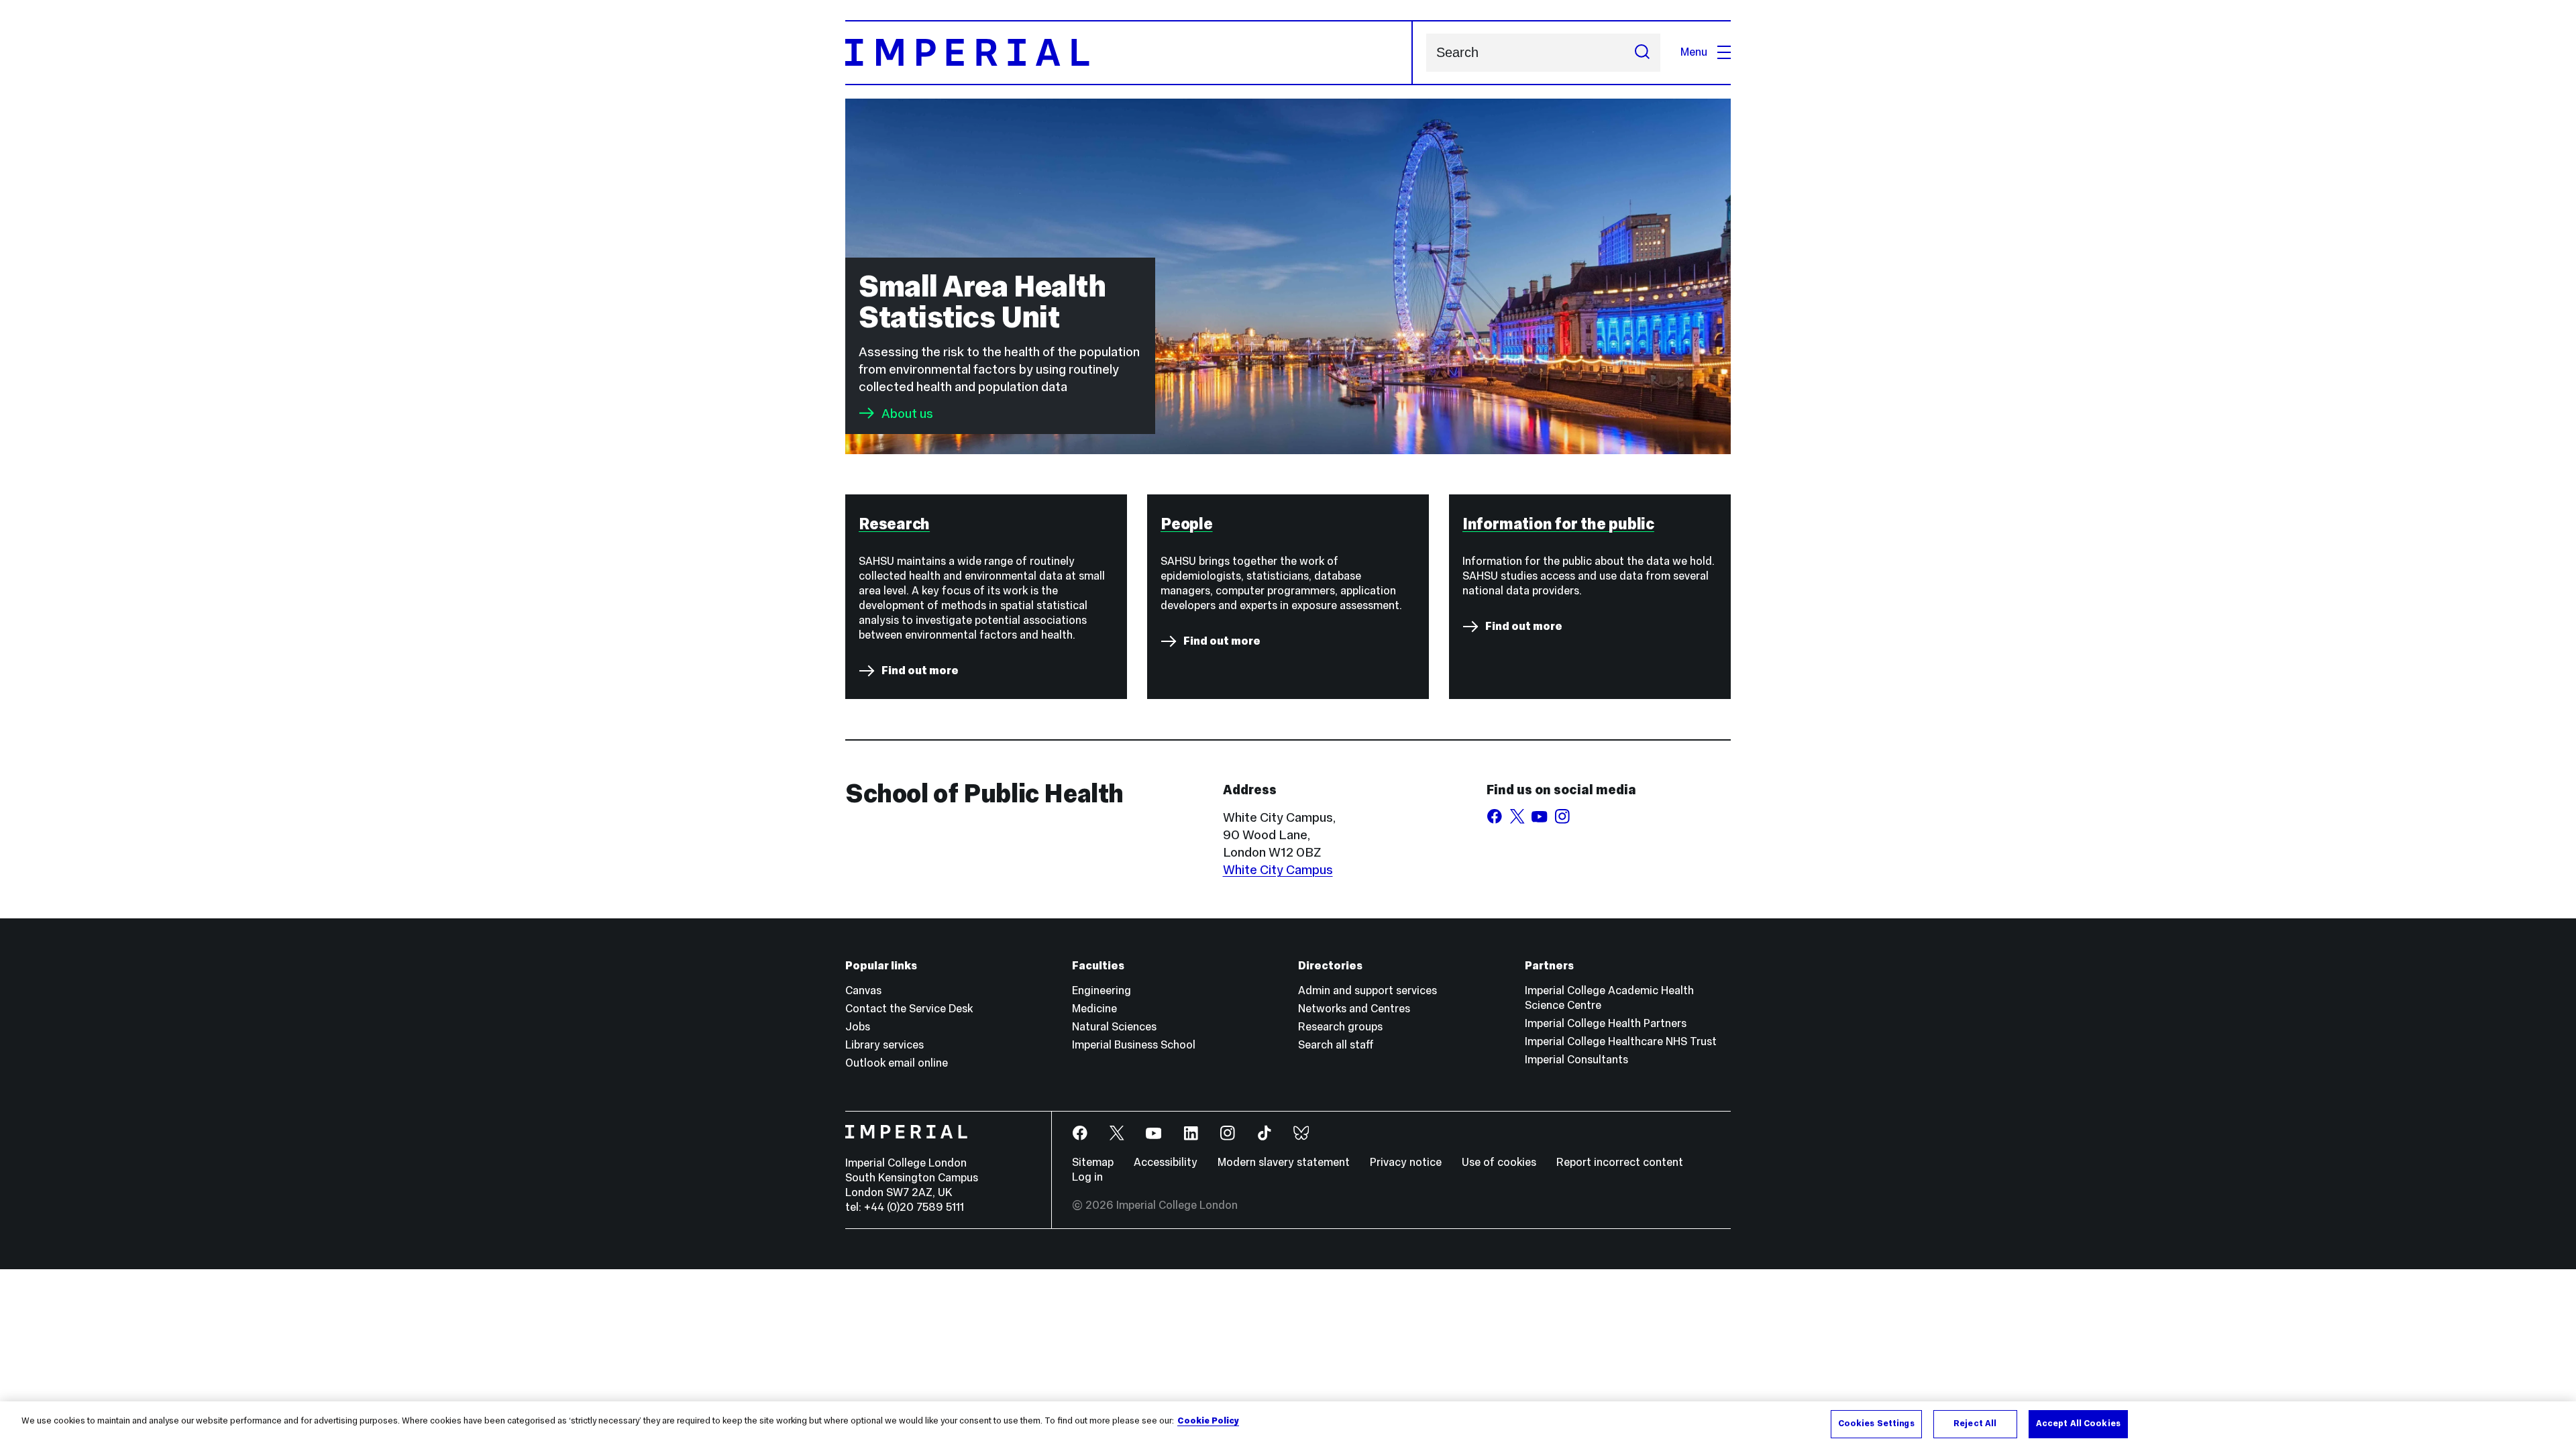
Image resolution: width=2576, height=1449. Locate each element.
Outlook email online (897, 1063)
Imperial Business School (1134, 1045)
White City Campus (1278, 869)
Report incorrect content (1620, 1162)
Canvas (863, 990)
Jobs (858, 1027)
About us (907, 413)
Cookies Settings (1876, 1424)
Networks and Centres (1354, 1009)
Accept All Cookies (2078, 1424)
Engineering (1102, 990)
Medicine (1094, 1009)
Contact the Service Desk (909, 1009)
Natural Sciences (1114, 1027)
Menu (1694, 52)
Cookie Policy (1208, 1421)
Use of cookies (1499, 1162)
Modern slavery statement (1284, 1162)
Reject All (1975, 1424)
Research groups (1340, 1027)
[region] (1288, 1425)
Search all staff (1336, 1045)
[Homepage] (1129, 53)
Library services (884, 1045)
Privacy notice (1406, 1162)
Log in (1087, 1177)
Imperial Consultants (1576, 1060)
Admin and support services (1367, 990)
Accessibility (1166, 1162)
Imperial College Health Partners (1606, 1023)
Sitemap (1093, 1162)
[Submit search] (1642, 53)
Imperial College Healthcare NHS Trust (1621, 1041)
